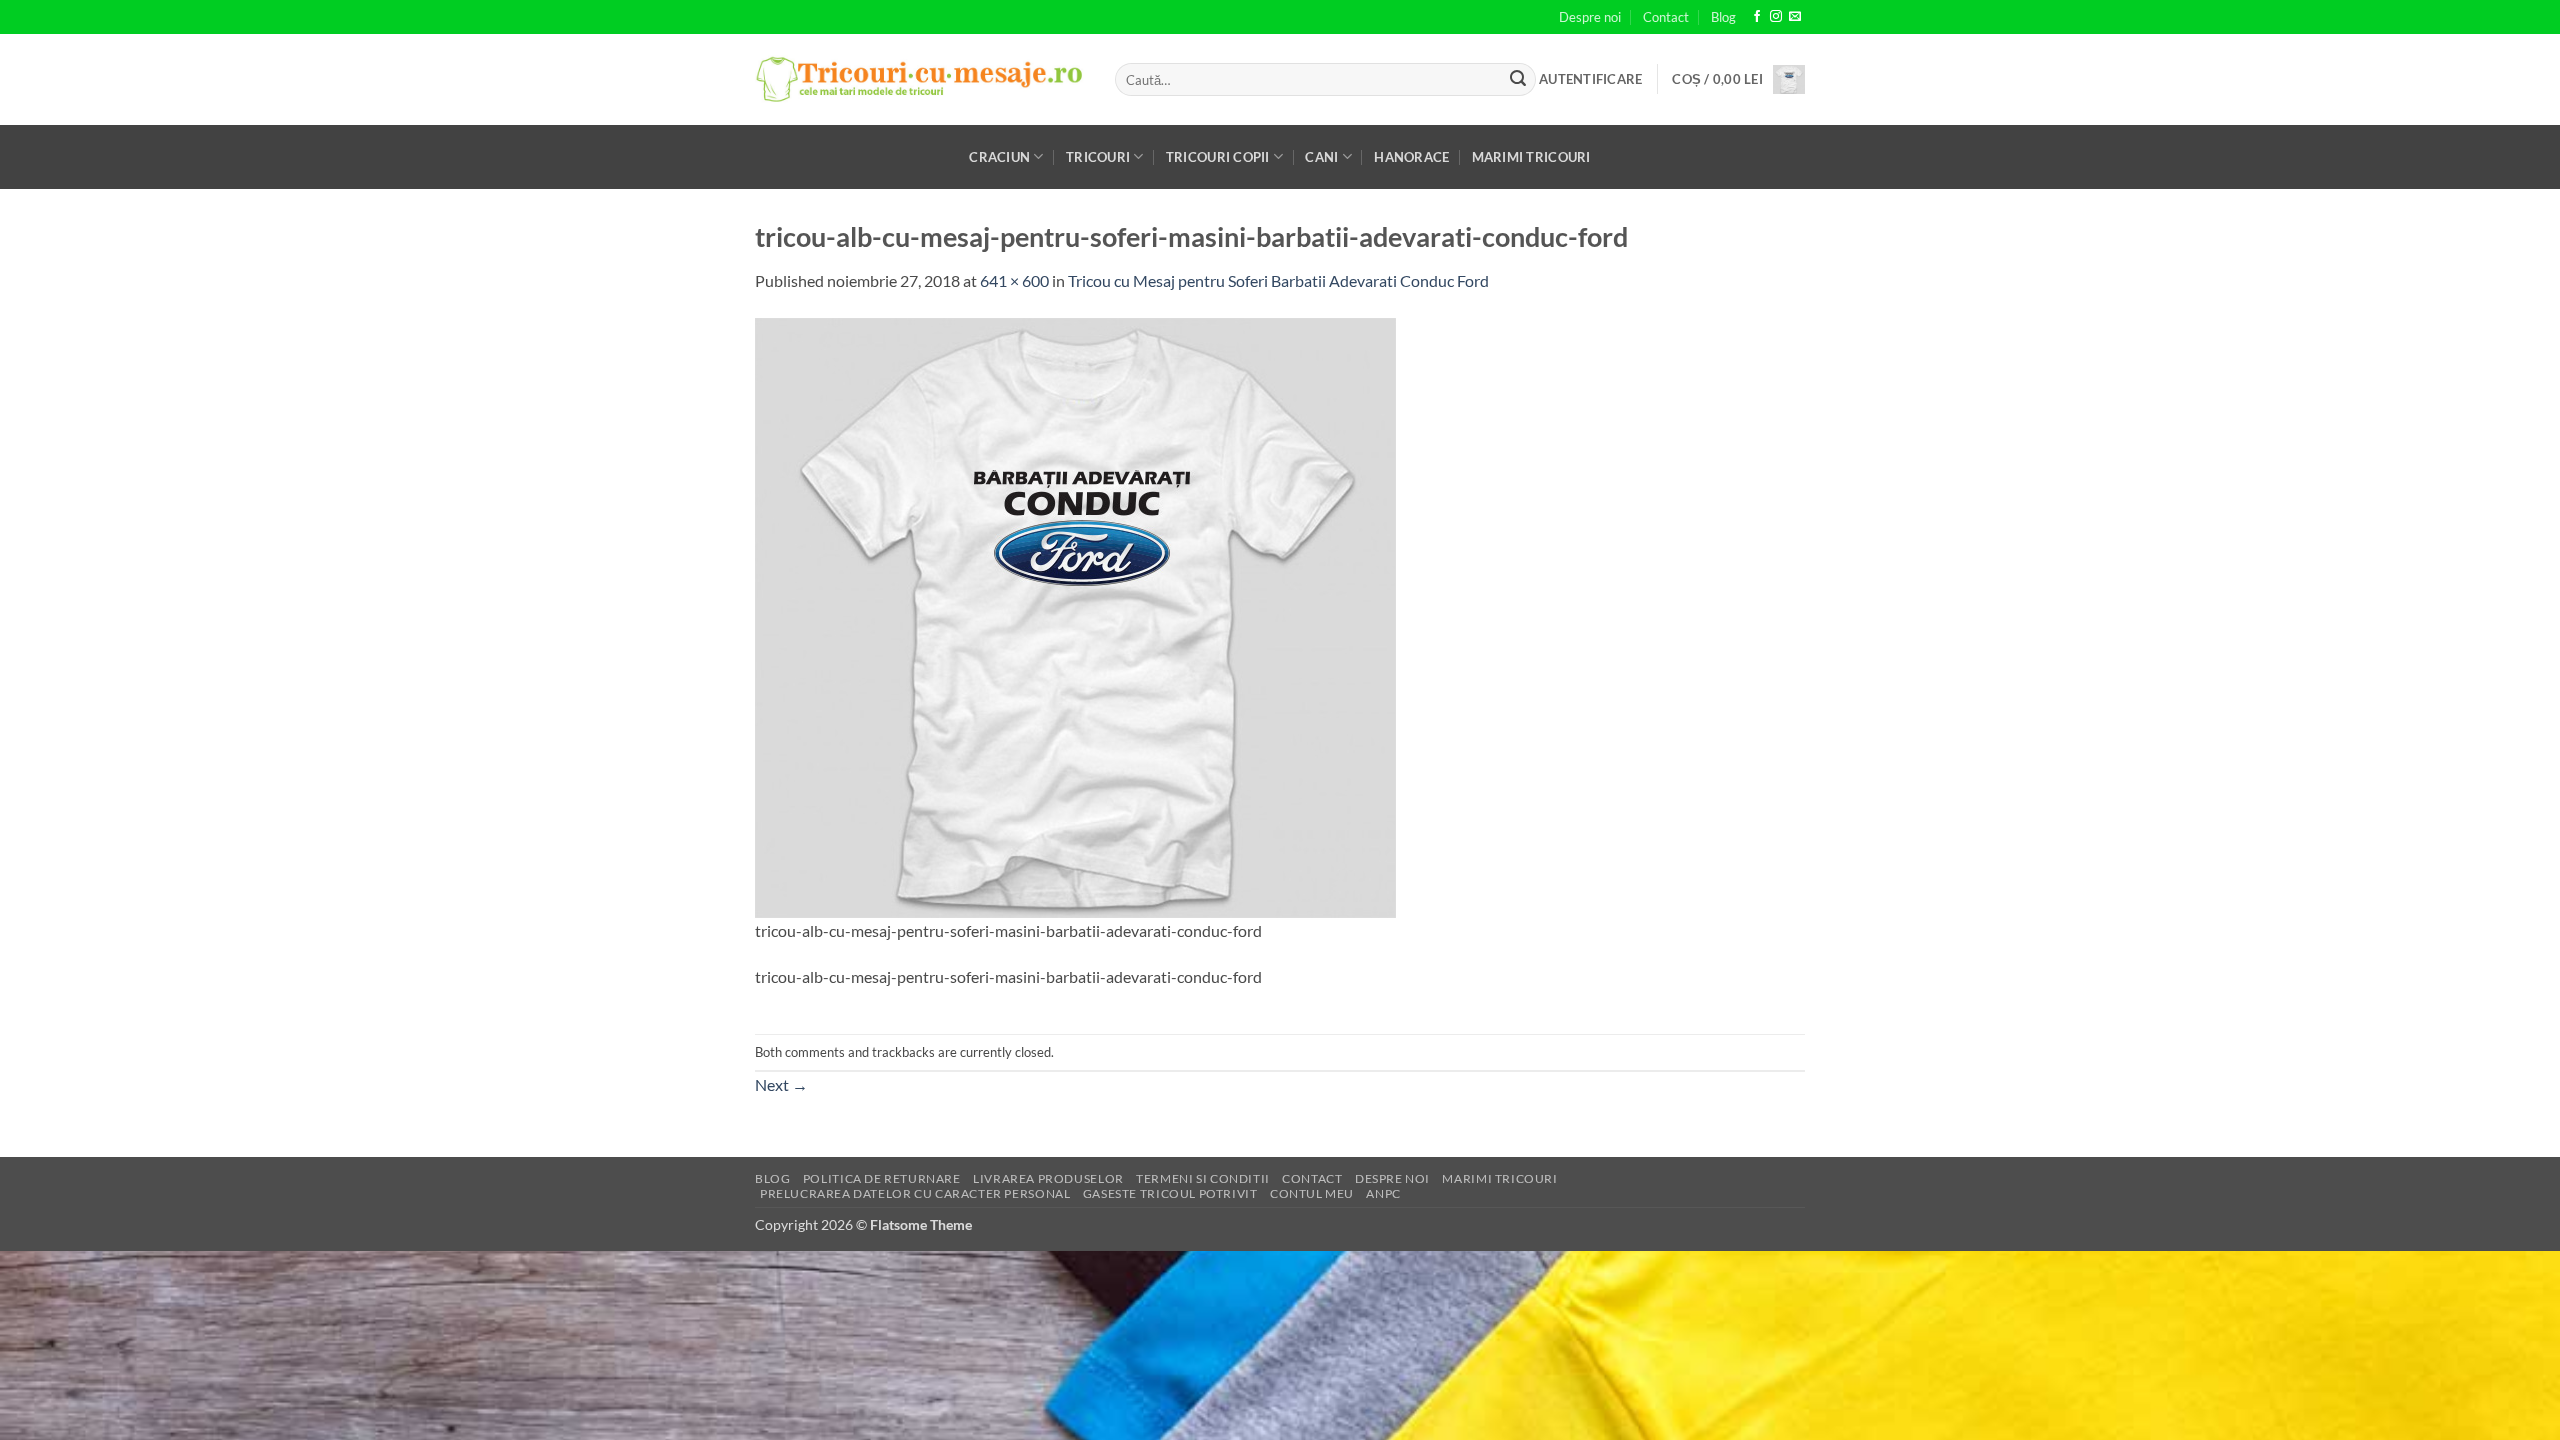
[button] (1590, 79)
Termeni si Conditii (1203, 1178)
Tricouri (1098, 157)
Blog (1723, 17)
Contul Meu (1312, 1193)
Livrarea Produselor (1048, 1178)
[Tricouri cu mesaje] (920, 79)
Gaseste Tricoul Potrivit (1170, 1193)
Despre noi (1590, 17)
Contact (1666, 17)
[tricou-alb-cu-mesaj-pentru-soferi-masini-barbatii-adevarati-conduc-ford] (1075, 615)
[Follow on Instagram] (1776, 17)
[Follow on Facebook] (1757, 17)
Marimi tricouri (1531, 157)
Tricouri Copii (1218, 157)
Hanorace (1411, 157)
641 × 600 (1014, 280)
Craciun (999, 157)
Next (781, 1084)
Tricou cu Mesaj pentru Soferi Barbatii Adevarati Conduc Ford (1278, 280)
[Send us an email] (1795, 17)
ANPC (1383, 1193)
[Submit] (1518, 80)
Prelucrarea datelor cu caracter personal (915, 1193)
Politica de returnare (882, 1178)
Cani (1321, 157)
